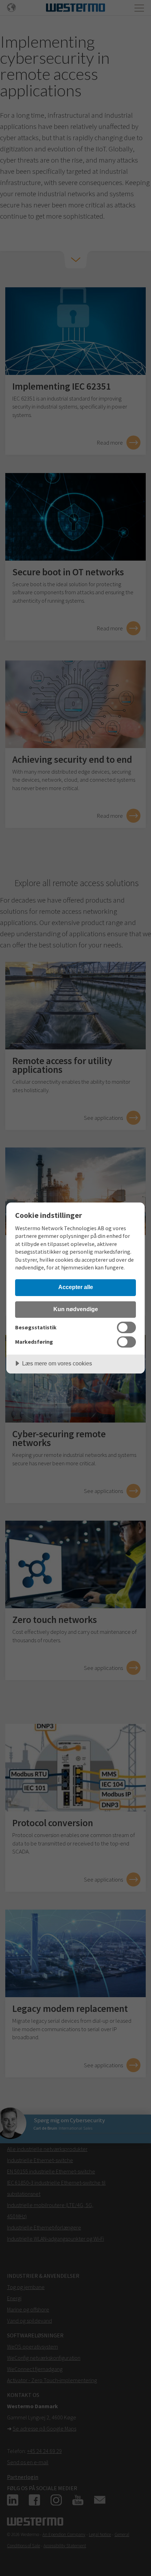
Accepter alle (76, 1287)
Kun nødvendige (76, 1309)
